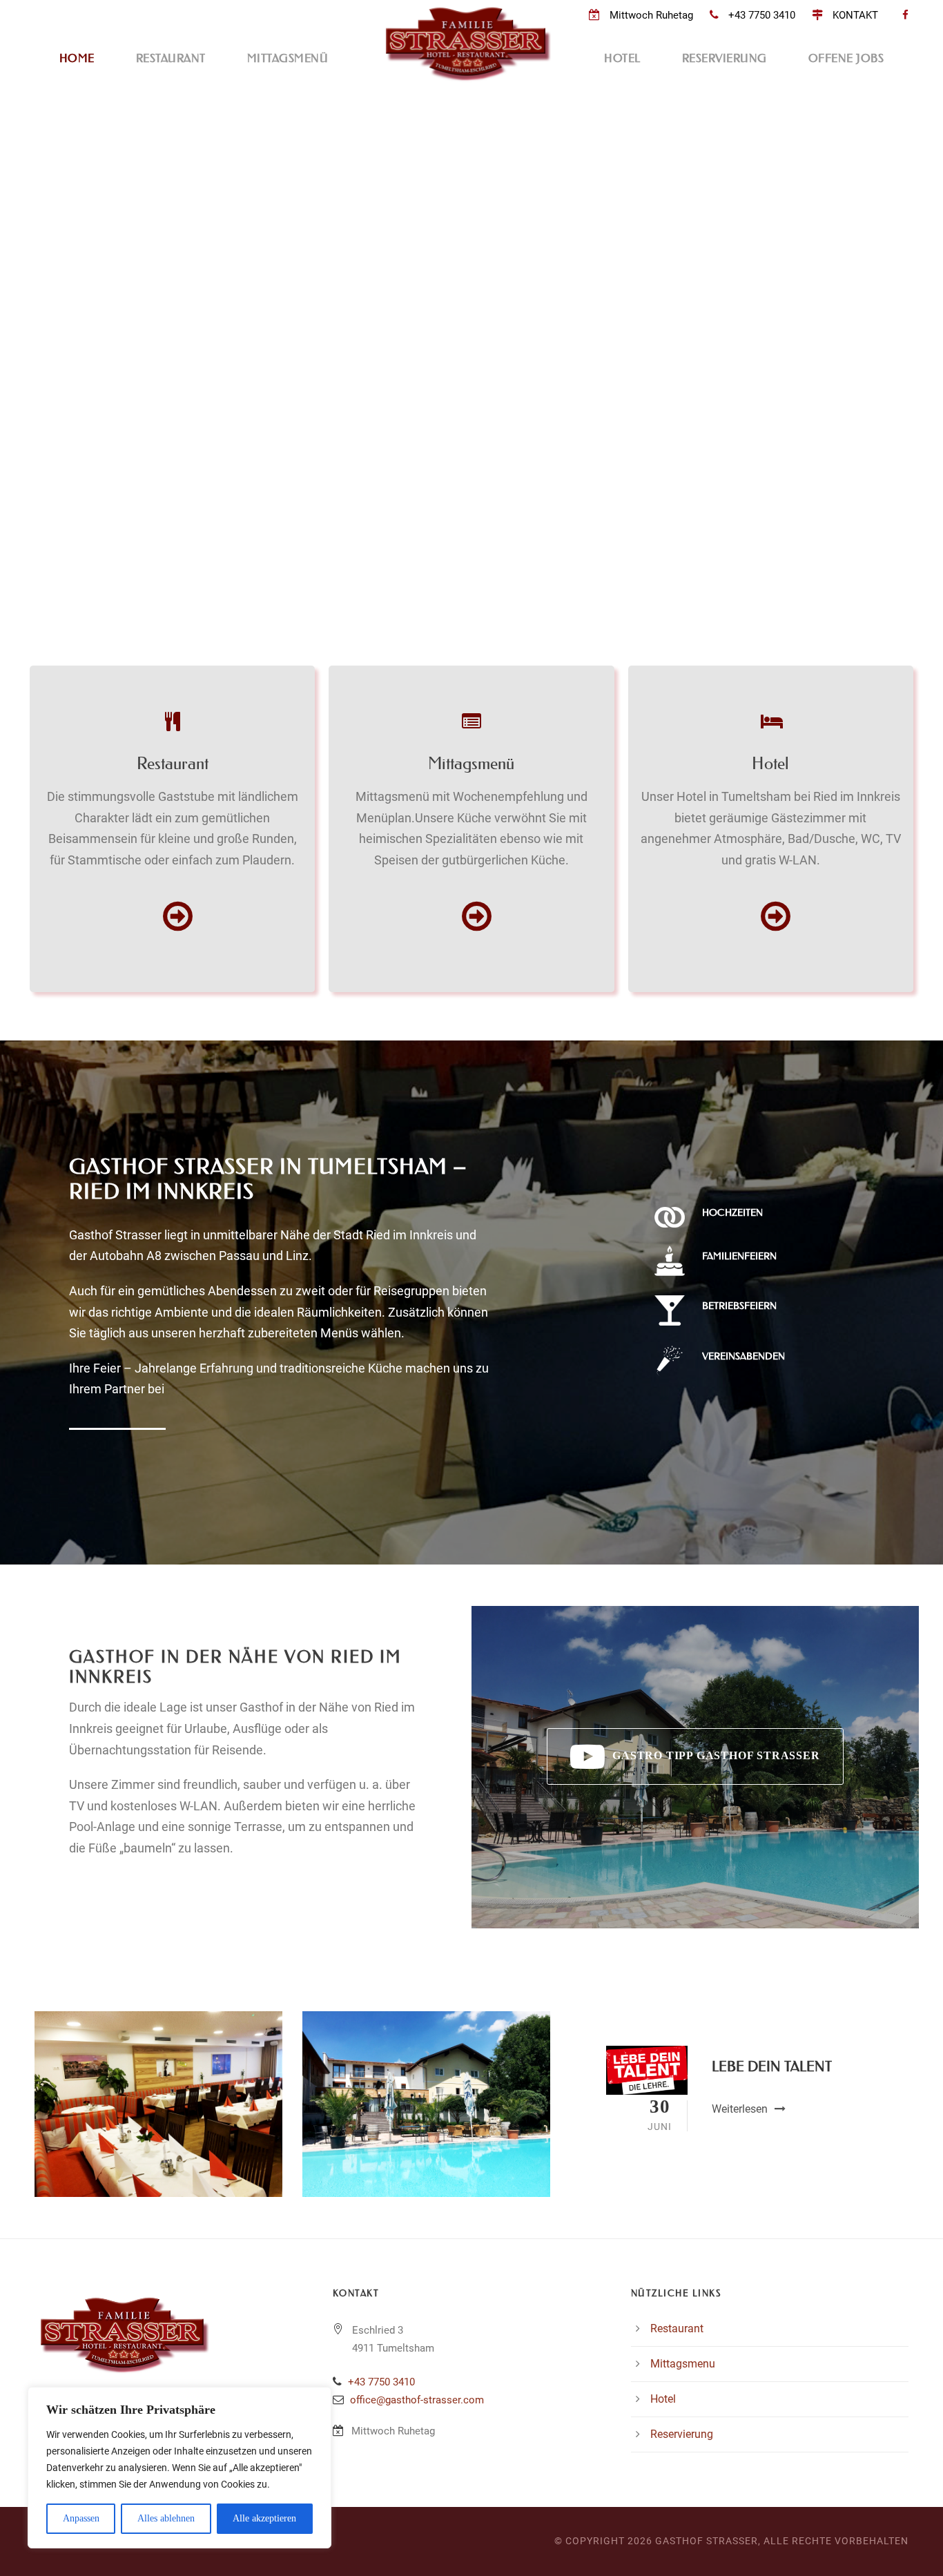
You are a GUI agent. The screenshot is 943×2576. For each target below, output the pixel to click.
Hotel (622, 58)
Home (77, 58)
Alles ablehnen (166, 2518)
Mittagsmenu (683, 2364)
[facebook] (905, 15)
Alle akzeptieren (264, 2518)
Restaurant (171, 58)
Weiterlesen (740, 2109)
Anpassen (81, 2518)
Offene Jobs (846, 58)
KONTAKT (855, 15)
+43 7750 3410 (762, 15)
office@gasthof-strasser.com (417, 2400)
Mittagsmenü (288, 58)
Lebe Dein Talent (772, 2066)
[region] (179, 2468)
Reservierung (725, 58)
